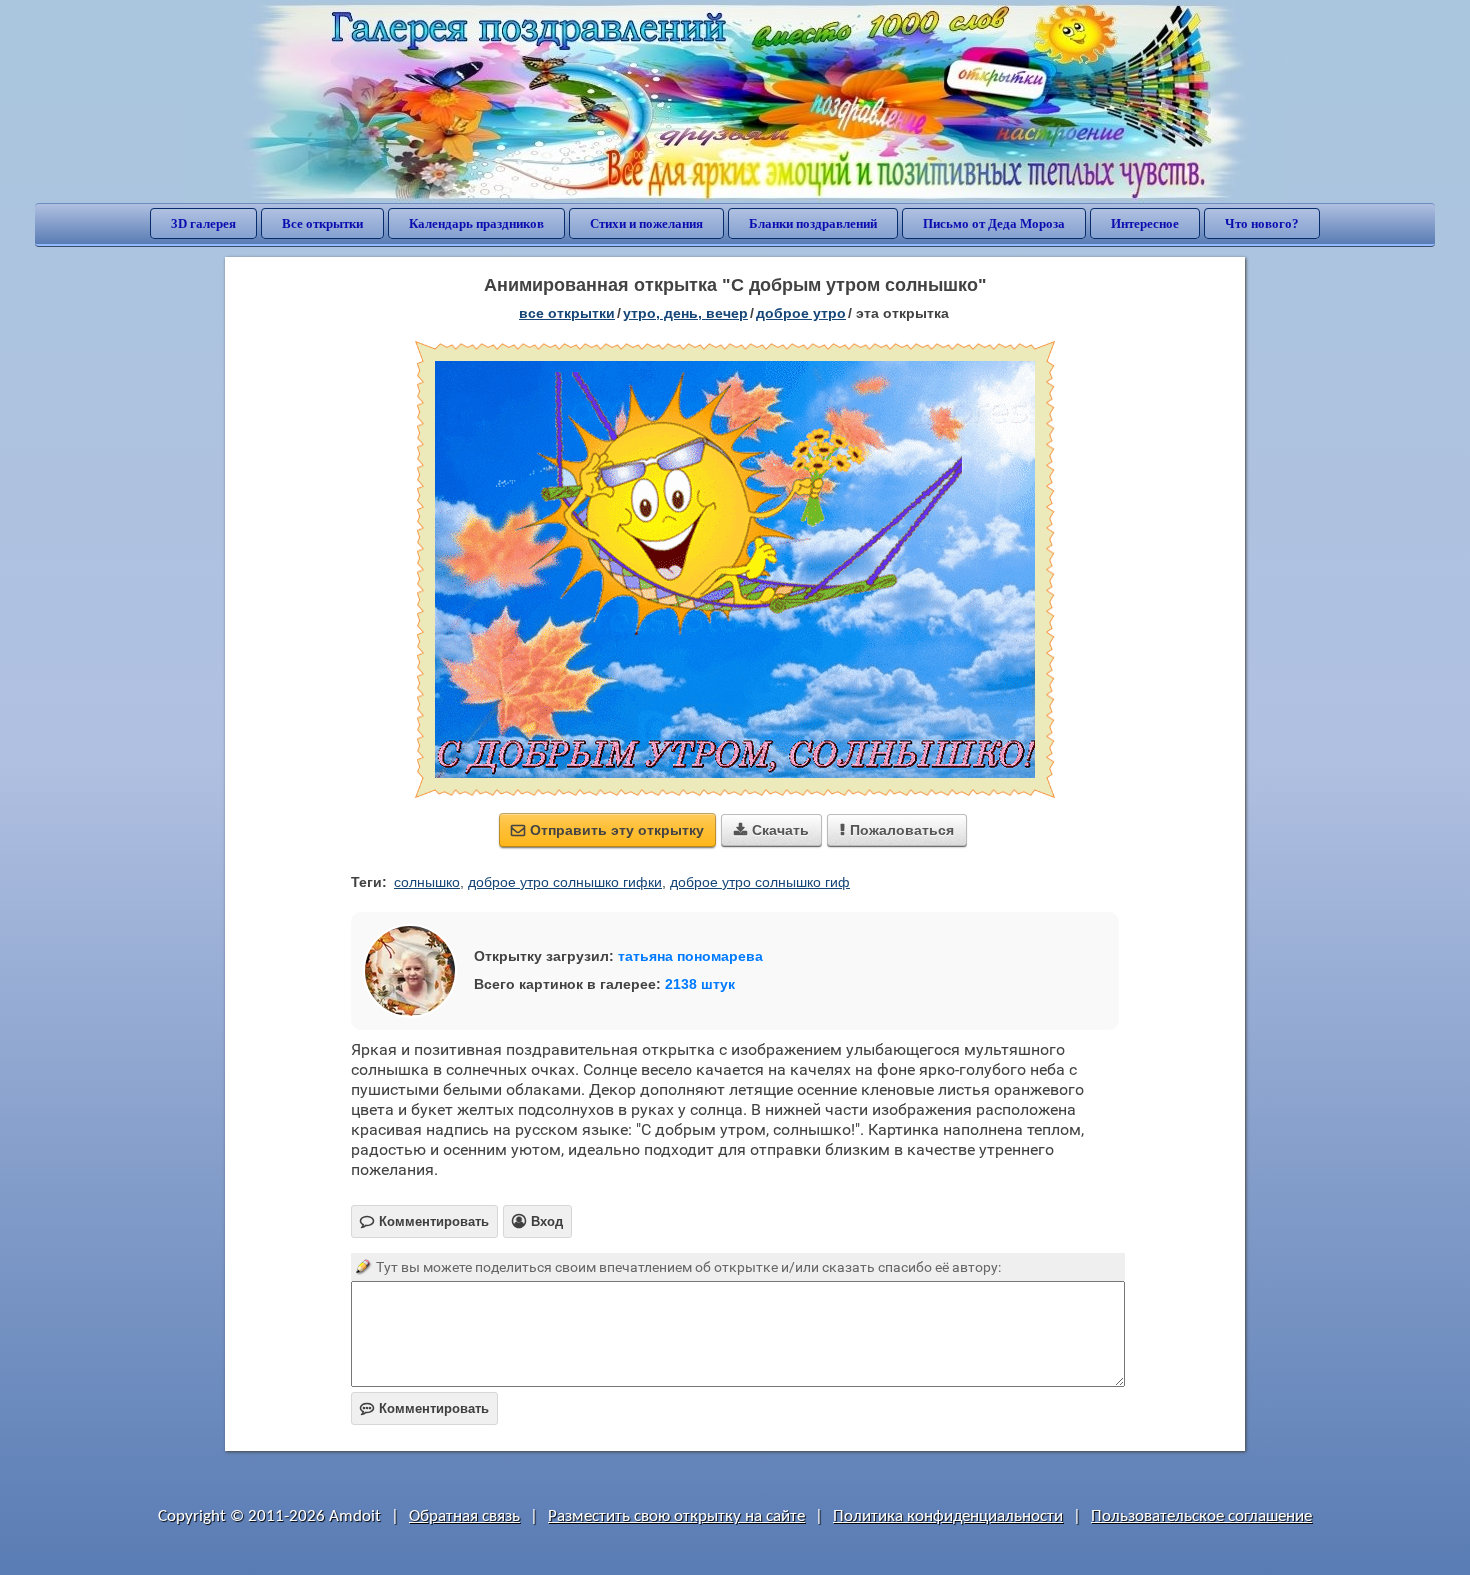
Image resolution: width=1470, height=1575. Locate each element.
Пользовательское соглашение (1201, 1516)
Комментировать (424, 1408)
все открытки (567, 313)
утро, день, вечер (685, 313)
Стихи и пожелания (646, 223)
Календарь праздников (476, 223)
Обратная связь (464, 1516)
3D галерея (203, 223)
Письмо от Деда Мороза (994, 223)
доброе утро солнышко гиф (760, 882)
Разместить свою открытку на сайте (676, 1516)
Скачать (771, 830)
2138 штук (700, 984)
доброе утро (801, 313)
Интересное (1145, 223)
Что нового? (1262, 223)
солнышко (427, 882)
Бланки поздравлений (813, 223)
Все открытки (322, 223)
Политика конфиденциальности (948, 1516)
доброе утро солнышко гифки (565, 882)
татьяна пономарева (690, 956)
